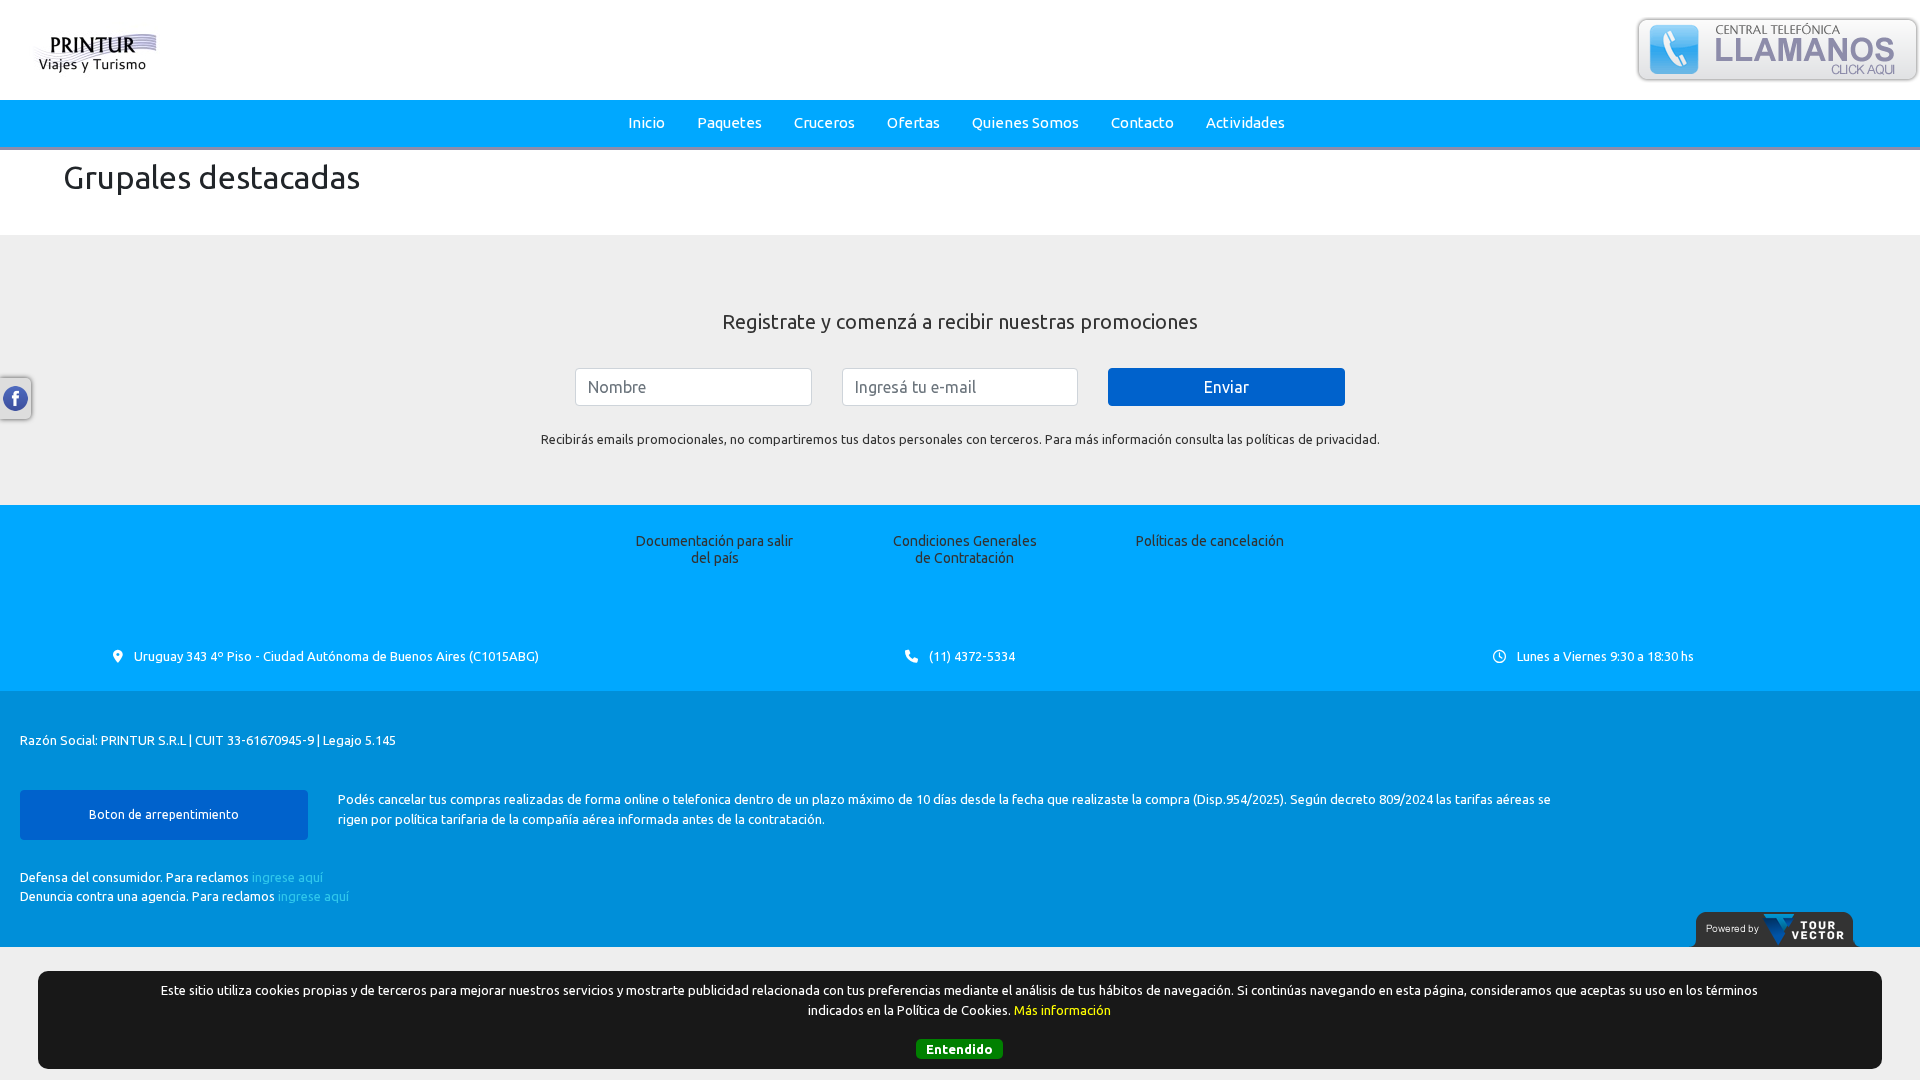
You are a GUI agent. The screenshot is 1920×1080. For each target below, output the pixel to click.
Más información (1062, 1010)
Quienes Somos (1025, 122)
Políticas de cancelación (1210, 541)
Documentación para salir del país (714, 549)
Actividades (1245, 122)
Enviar (1226, 387)
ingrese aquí (287, 877)
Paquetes (729, 122)
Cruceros (824, 122)
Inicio (646, 122)
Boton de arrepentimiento (164, 814)
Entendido (959, 1049)
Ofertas (913, 122)
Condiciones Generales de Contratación (965, 549)
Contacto (1142, 122)
